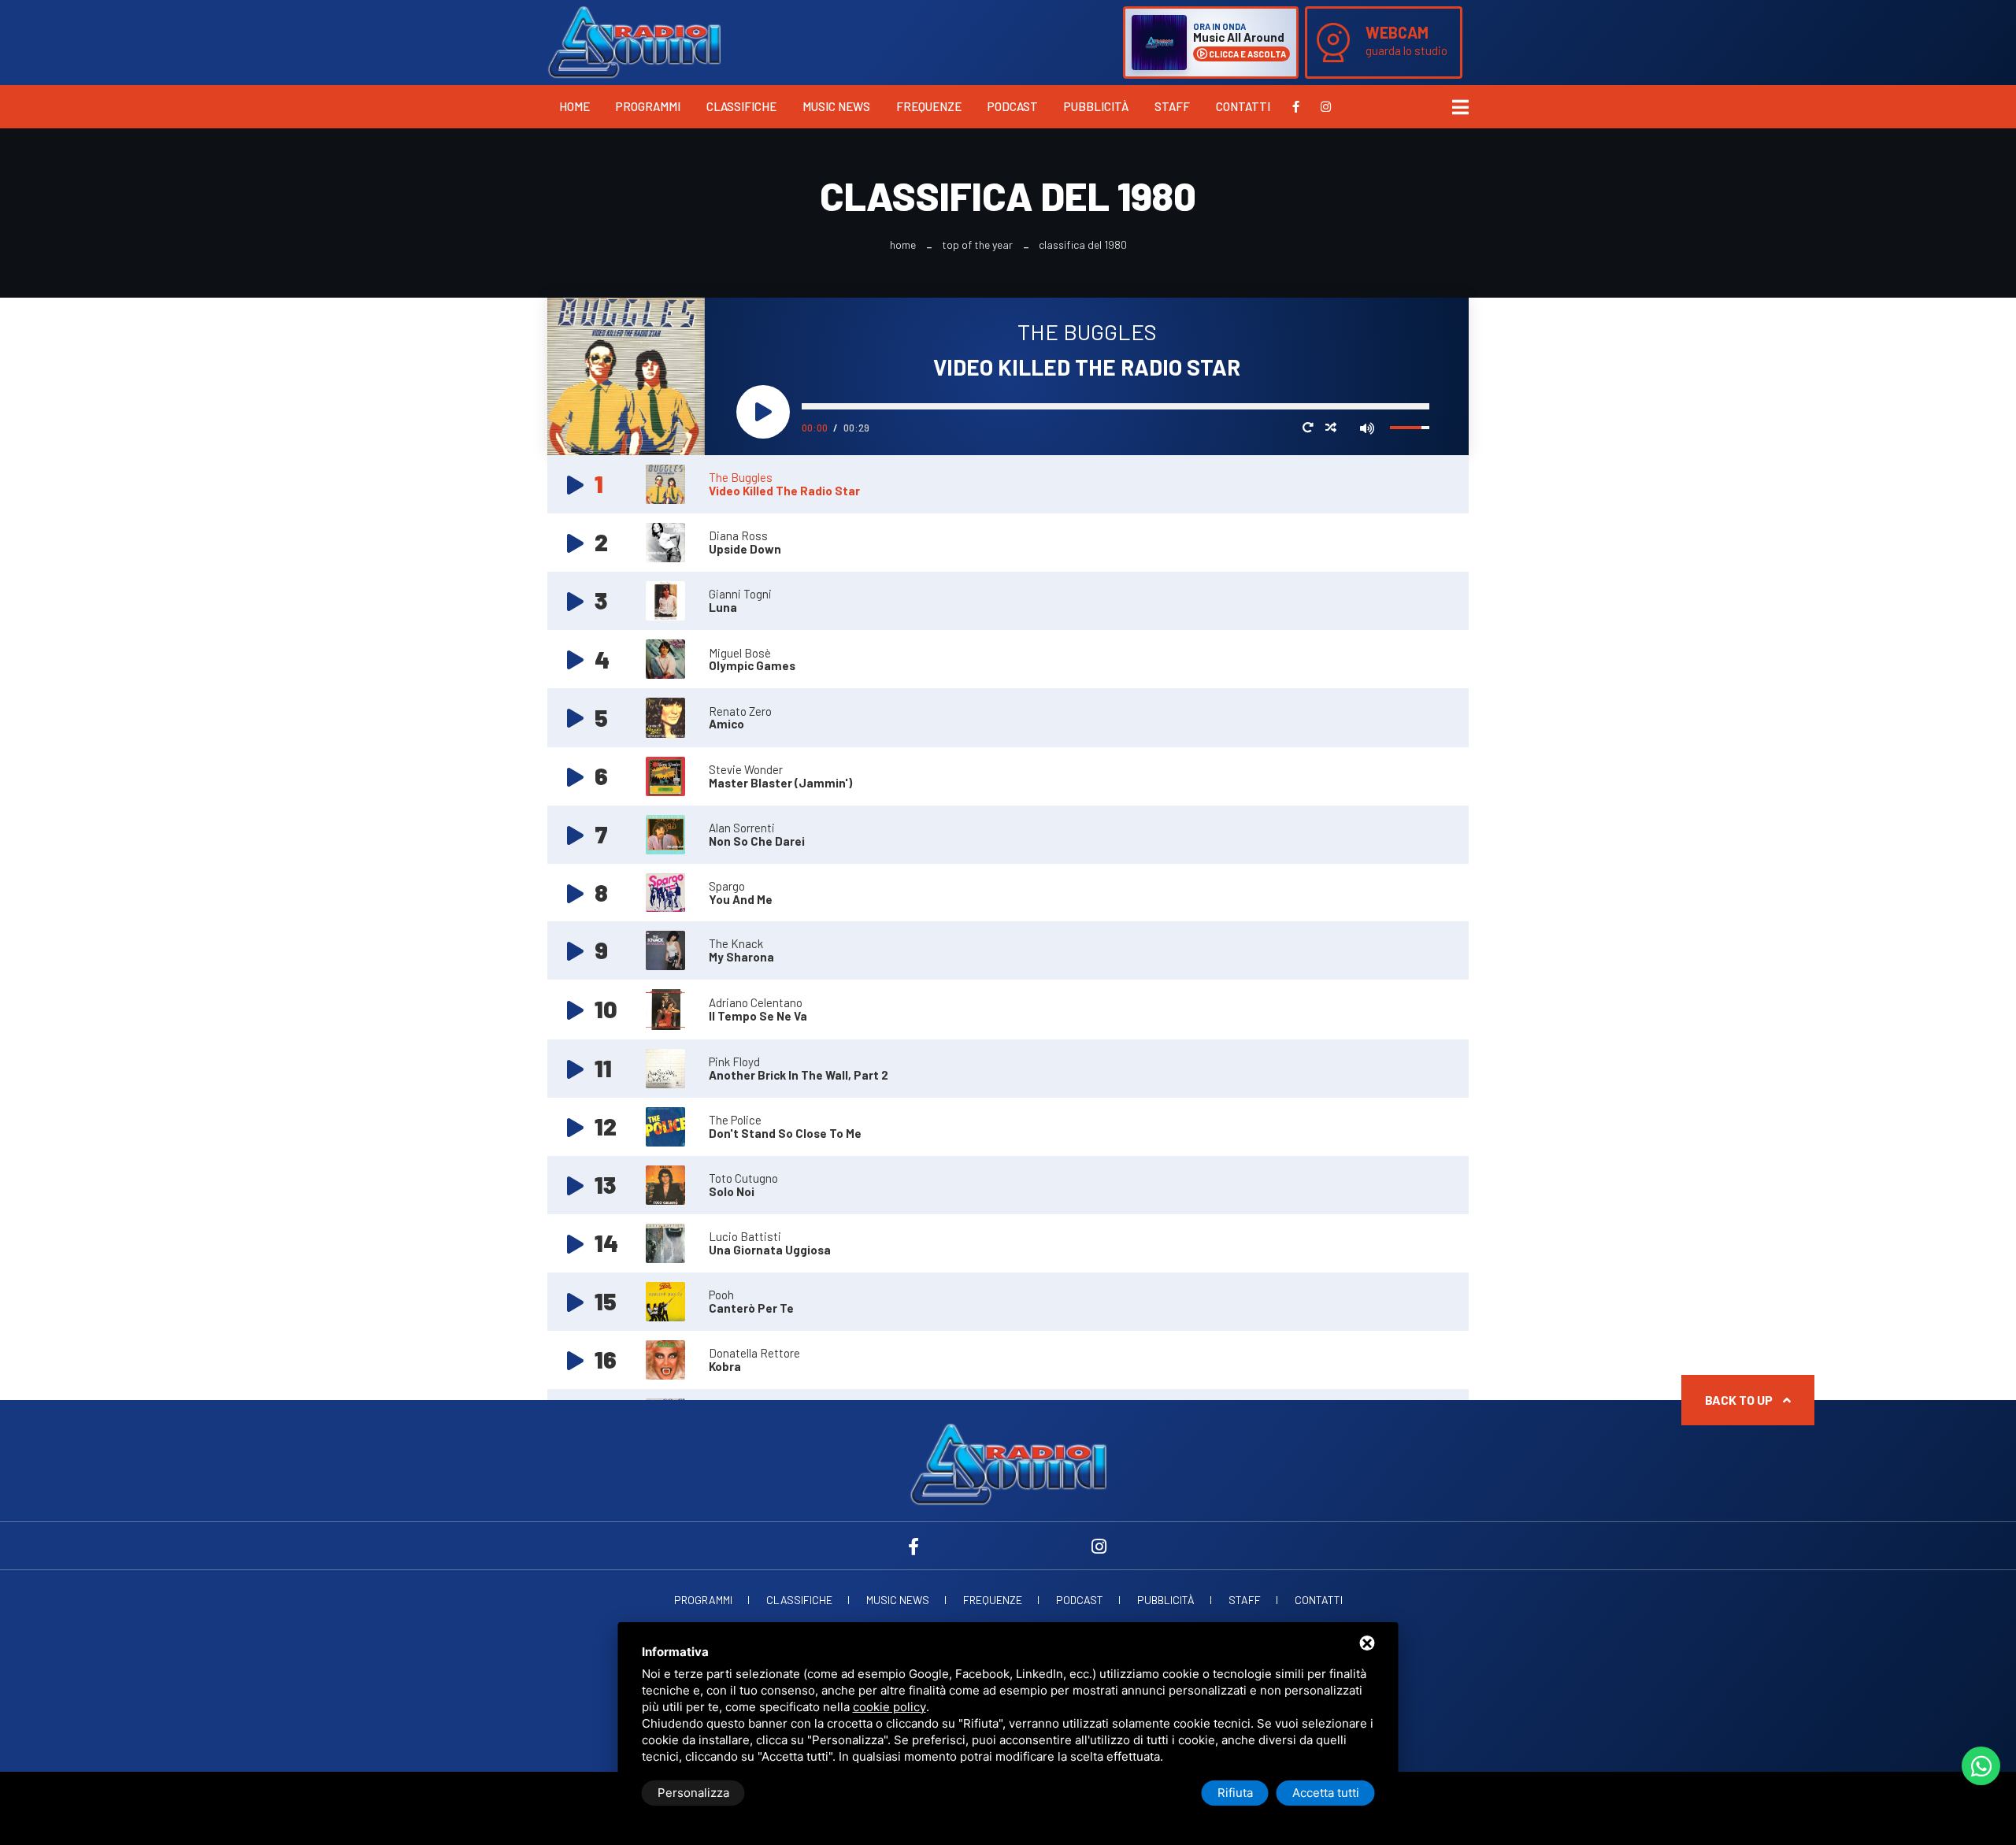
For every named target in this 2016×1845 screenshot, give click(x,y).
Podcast (1013, 106)
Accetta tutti (1326, 1793)
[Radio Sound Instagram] (1326, 106)
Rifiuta (1235, 1793)
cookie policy (889, 1707)
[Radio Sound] (634, 41)
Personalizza (693, 1793)
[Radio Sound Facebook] (1296, 106)
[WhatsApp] (1981, 1766)
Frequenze (929, 106)
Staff (1172, 106)
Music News (836, 106)
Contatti (1243, 106)
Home (574, 106)
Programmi (648, 106)
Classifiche (741, 106)
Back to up (1740, 1400)
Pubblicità (1096, 106)
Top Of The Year (977, 245)
